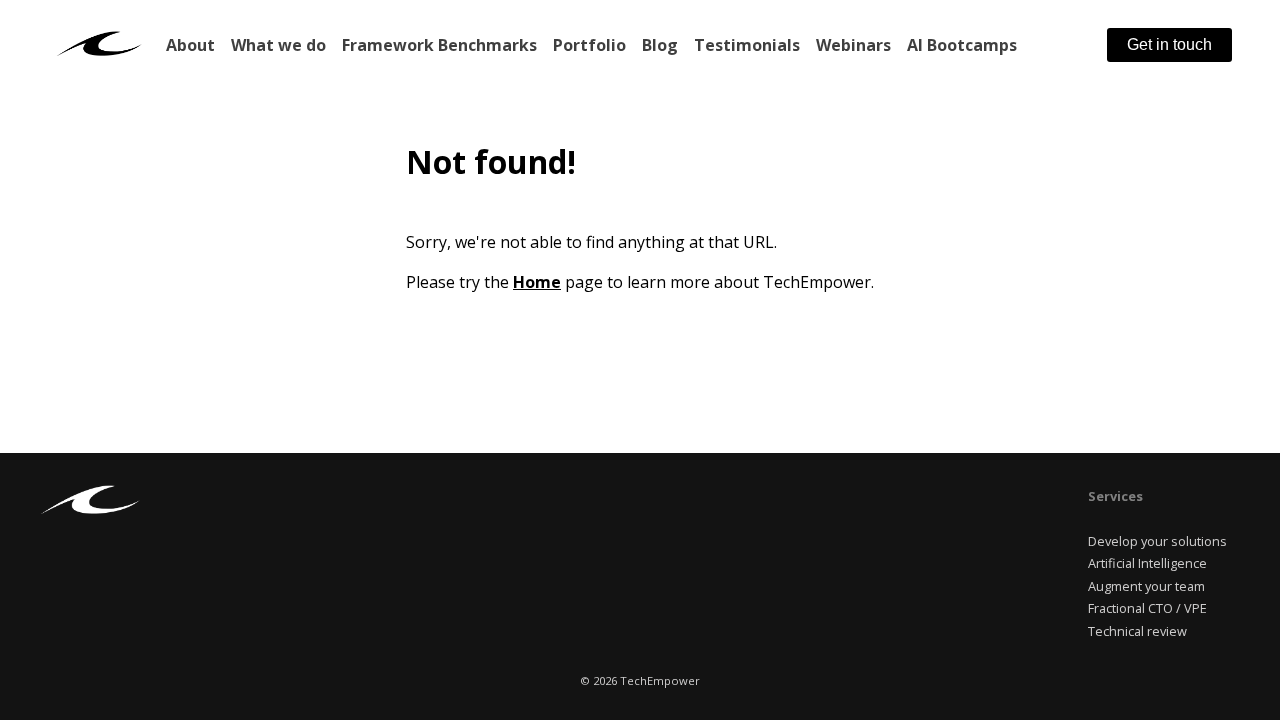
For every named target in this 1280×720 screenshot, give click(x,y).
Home (537, 282)
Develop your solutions (1157, 541)
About (190, 45)
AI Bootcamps (962, 45)
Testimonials (747, 45)
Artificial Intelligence (1147, 563)
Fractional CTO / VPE (1147, 608)
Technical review (1137, 631)
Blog (660, 45)
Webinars (853, 45)
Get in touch (1169, 44)
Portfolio (589, 45)
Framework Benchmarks (439, 45)
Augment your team (1146, 586)
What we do (278, 45)
